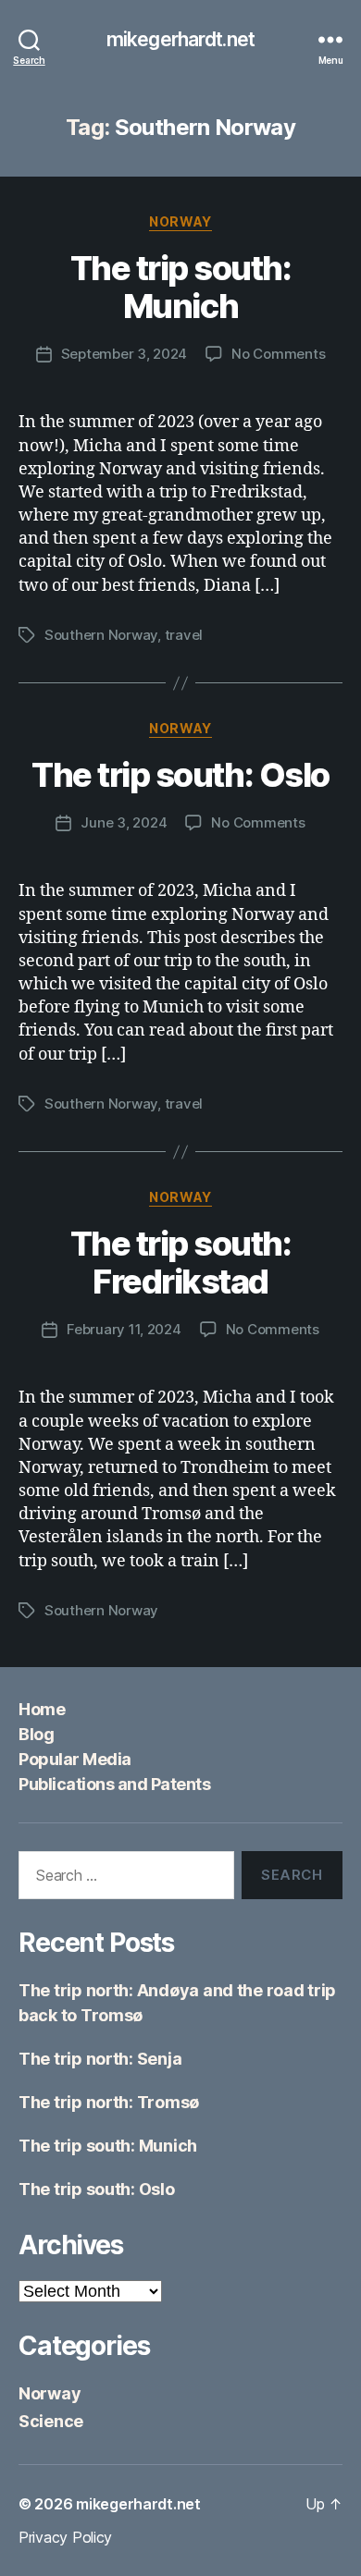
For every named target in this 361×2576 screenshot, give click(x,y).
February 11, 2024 (124, 1329)
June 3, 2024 (124, 822)
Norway (180, 221)
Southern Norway (101, 635)
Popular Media (75, 1759)
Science (51, 2421)
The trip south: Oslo (180, 775)
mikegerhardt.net (180, 39)
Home (42, 1709)
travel (184, 635)
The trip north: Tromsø (109, 2102)
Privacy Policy (65, 2537)
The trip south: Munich (181, 287)
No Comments (278, 354)
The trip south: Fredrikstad (181, 1263)
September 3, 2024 (124, 354)
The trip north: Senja (100, 2059)
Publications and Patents (114, 1784)
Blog (36, 1734)
